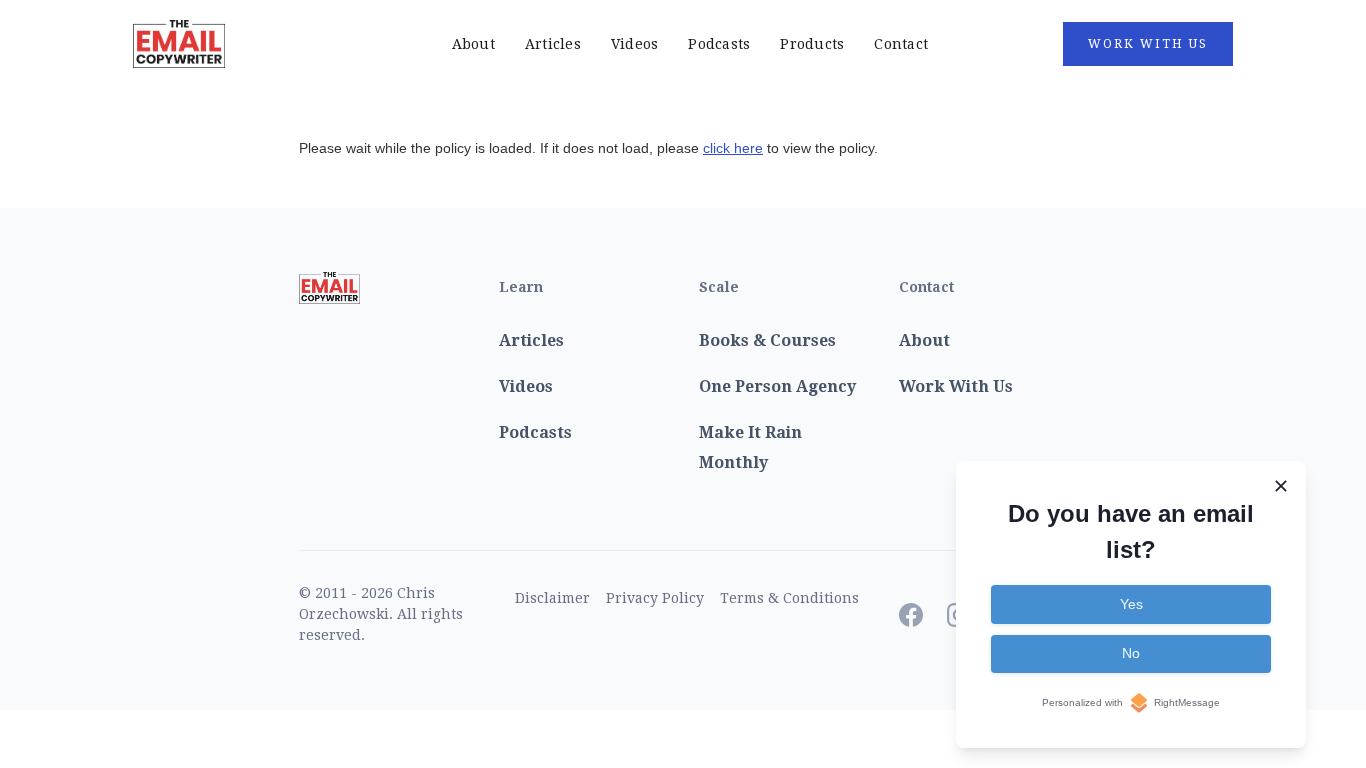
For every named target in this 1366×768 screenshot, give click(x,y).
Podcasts (719, 44)
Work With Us (1148, 44)
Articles (553, 44)
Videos (635, 44)
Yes (1131, 604)
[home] (247, 44)
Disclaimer (552, 598)
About (473, 44)
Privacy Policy (655, 598)
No (1131, 653)
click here (733, 148)
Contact (901, 44)
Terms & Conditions (789, 598)
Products (812, 44)
